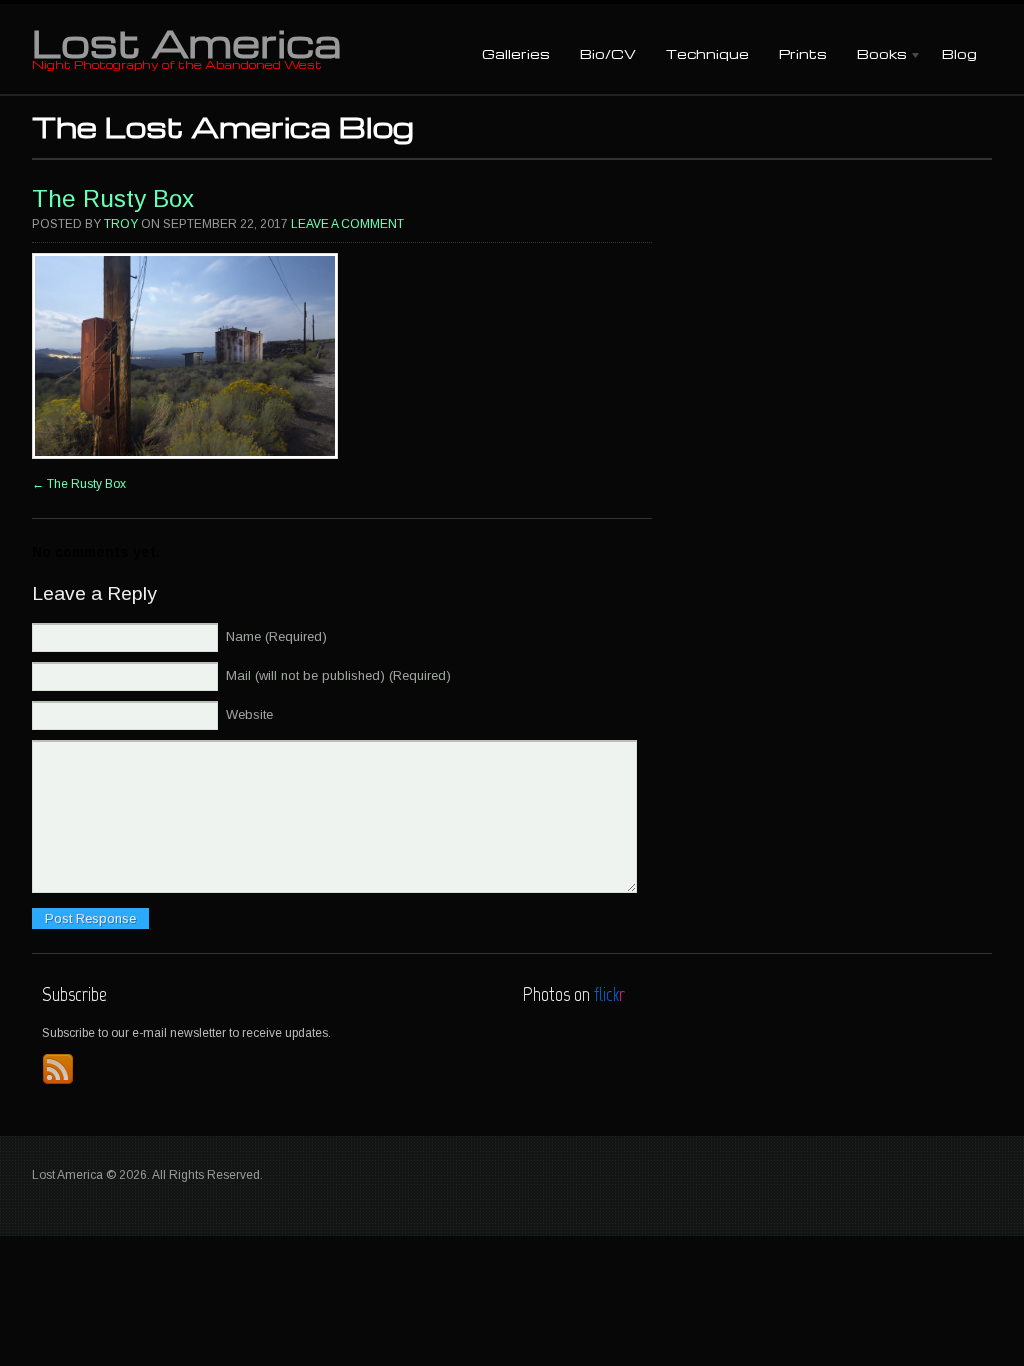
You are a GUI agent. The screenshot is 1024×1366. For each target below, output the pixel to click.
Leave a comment (347, 224)
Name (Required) (276, 636)
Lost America (186, 42)
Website (249, 714)
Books (874, 55)
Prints (803, 53)
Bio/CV (608, 53)
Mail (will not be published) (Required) (338, 675)
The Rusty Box (113, 198)
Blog (959, 53)
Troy (121, 224)
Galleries (516, 53)
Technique (707, 53)
